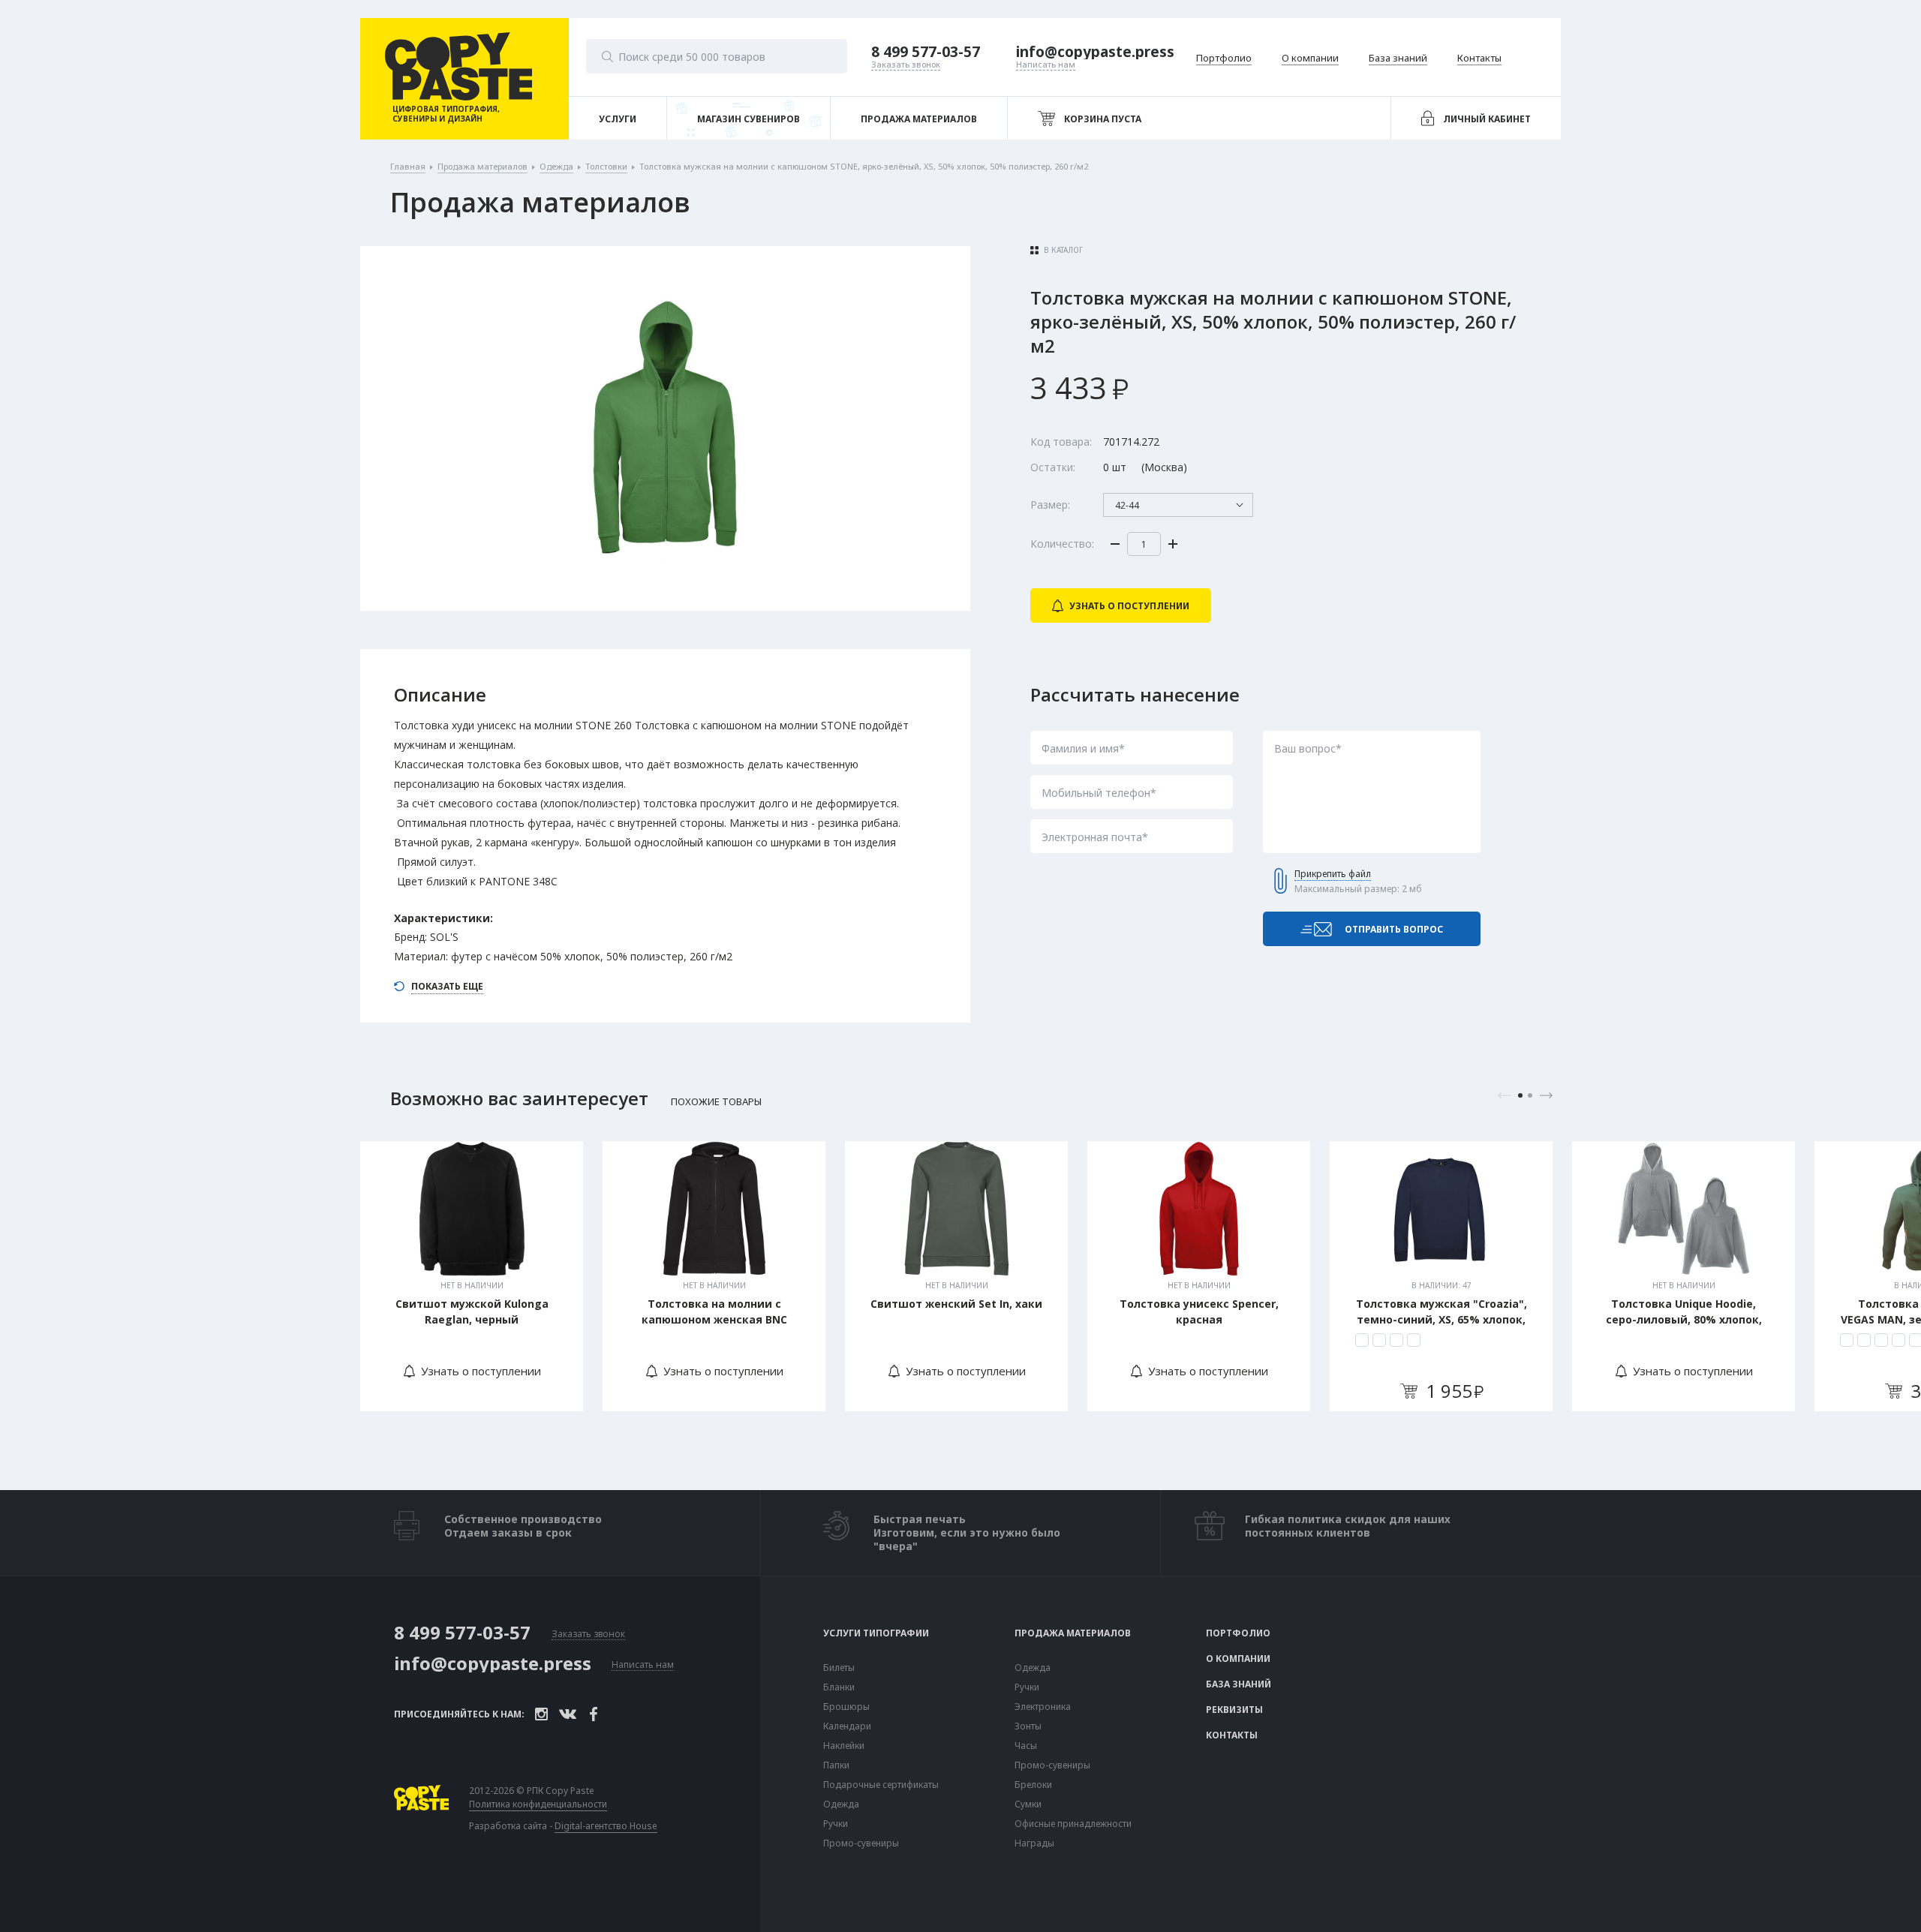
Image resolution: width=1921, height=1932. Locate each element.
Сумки (1028, 1804)
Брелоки (1033, 1785)
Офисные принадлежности (1073, 1824)
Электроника (1043, 1707)
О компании (1238, 1659)
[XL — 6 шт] (1396, 1340)
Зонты (1028, 1726)
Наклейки (844, 1746)
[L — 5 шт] (1379, 1340)
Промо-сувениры (861, 1843)
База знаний (1239, 1684)
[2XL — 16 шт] (1414, 1340)
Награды (1034, 1843)
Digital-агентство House (606, 1826)
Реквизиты (1234, 1710)
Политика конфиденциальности (538, 1804)
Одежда (841, 1804)
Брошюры (846, 1707)
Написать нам (643, 1665)
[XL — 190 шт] (1898, 1340)
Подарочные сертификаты (881, 1785)
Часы (1026, 1746)
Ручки (836, 1824)
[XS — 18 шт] (1362, 1340)
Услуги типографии (876, 1633)
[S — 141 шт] (1847, 1340)
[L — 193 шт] (1881, 1340)
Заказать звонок (588, 1635)
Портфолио (1238, 1633)
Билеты (839, 1668)
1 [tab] (1520, 1095)
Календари (847, 1726)
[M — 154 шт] (1864, 1340)
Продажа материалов (1073, 1633)
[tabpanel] (472, 1276)
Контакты (1232, 1735)
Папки (836, 1765)
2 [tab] (1530, 1095)
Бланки (839, 1687)
